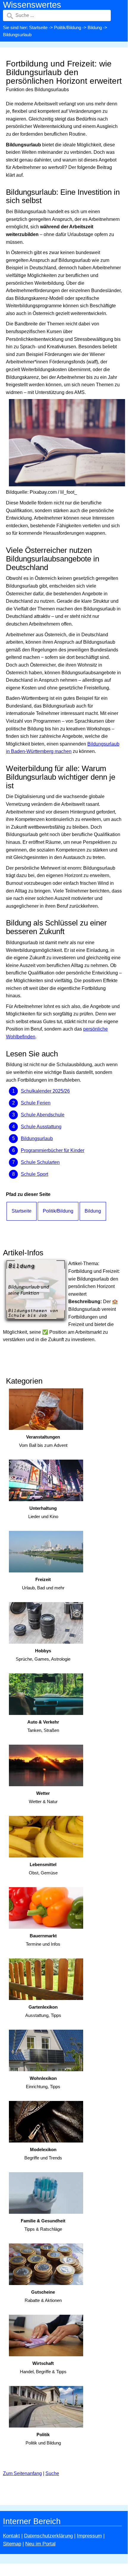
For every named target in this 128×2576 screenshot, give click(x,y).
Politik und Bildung (43, 2439)
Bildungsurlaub (37, 1139)
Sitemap (12, 2544)
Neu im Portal (40, 2544)
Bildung (95, 27)
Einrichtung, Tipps (43, 2083)
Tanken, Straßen (43, 1726)
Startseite (38, 27)
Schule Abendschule (43, 1115)
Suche (52, 2473)
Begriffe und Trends (43, 2154)
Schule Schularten (40, 1162)
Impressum (89, 2536)
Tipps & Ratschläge (43, 2225)
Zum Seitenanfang (22, 2473)
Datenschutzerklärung (48, 2536)
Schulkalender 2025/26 (45, 1091)
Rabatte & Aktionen (43, 2296)
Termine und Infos (43, 1940)
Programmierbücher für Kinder (53, 1150)
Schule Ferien (36, 1103)
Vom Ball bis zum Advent (43, 1441)
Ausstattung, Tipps (43, 2011)
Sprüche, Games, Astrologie (43, 1655)
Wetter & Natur (43, 1797)
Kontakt (11, 2536)
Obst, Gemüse (43, 1869)
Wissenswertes (32, 5)
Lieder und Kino (43, 1512)
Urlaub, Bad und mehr (43, 1584)
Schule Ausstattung (41, 1127)
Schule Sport (34, 1174)
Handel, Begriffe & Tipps (43, 2368)
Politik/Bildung (68, 27)
